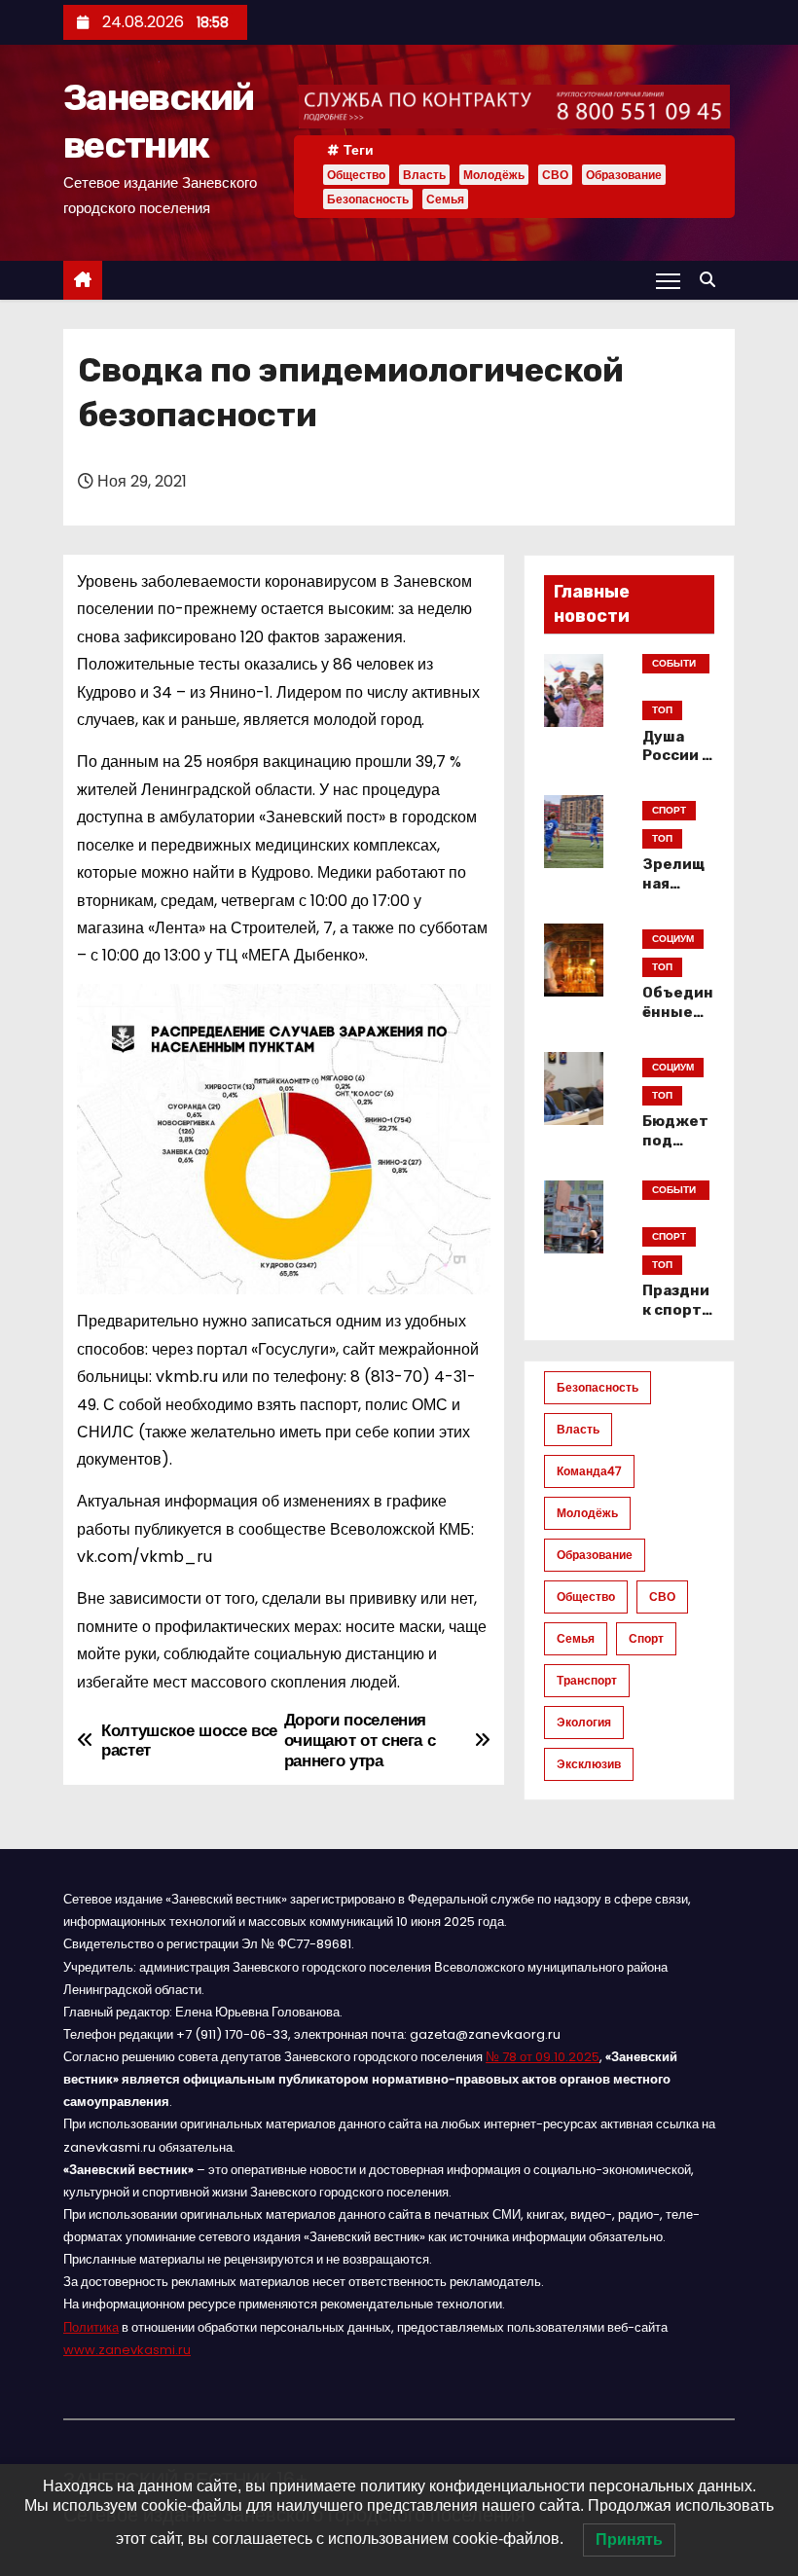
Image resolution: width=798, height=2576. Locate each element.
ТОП (662, 710)
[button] (712, 280)
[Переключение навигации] (668, 280)
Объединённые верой (678, 1012)
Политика (91, 2327)
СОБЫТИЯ (674, 665)
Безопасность (368, 199)
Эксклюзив (589, 1764)
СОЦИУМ (673, 939)
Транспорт (587, 1680)
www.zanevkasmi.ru (127, 2350)
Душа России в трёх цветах (677, 766)
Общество (356, 175)
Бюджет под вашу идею (675, 1150)
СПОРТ (669, 810)
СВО (555, 175)
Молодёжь (494, 175)
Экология (584, 1722)
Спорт (646, 1638)
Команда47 (589, 1471)
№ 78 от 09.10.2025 (543, 2057)
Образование (624, 175)
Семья (445, 199)
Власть (424, 175)
